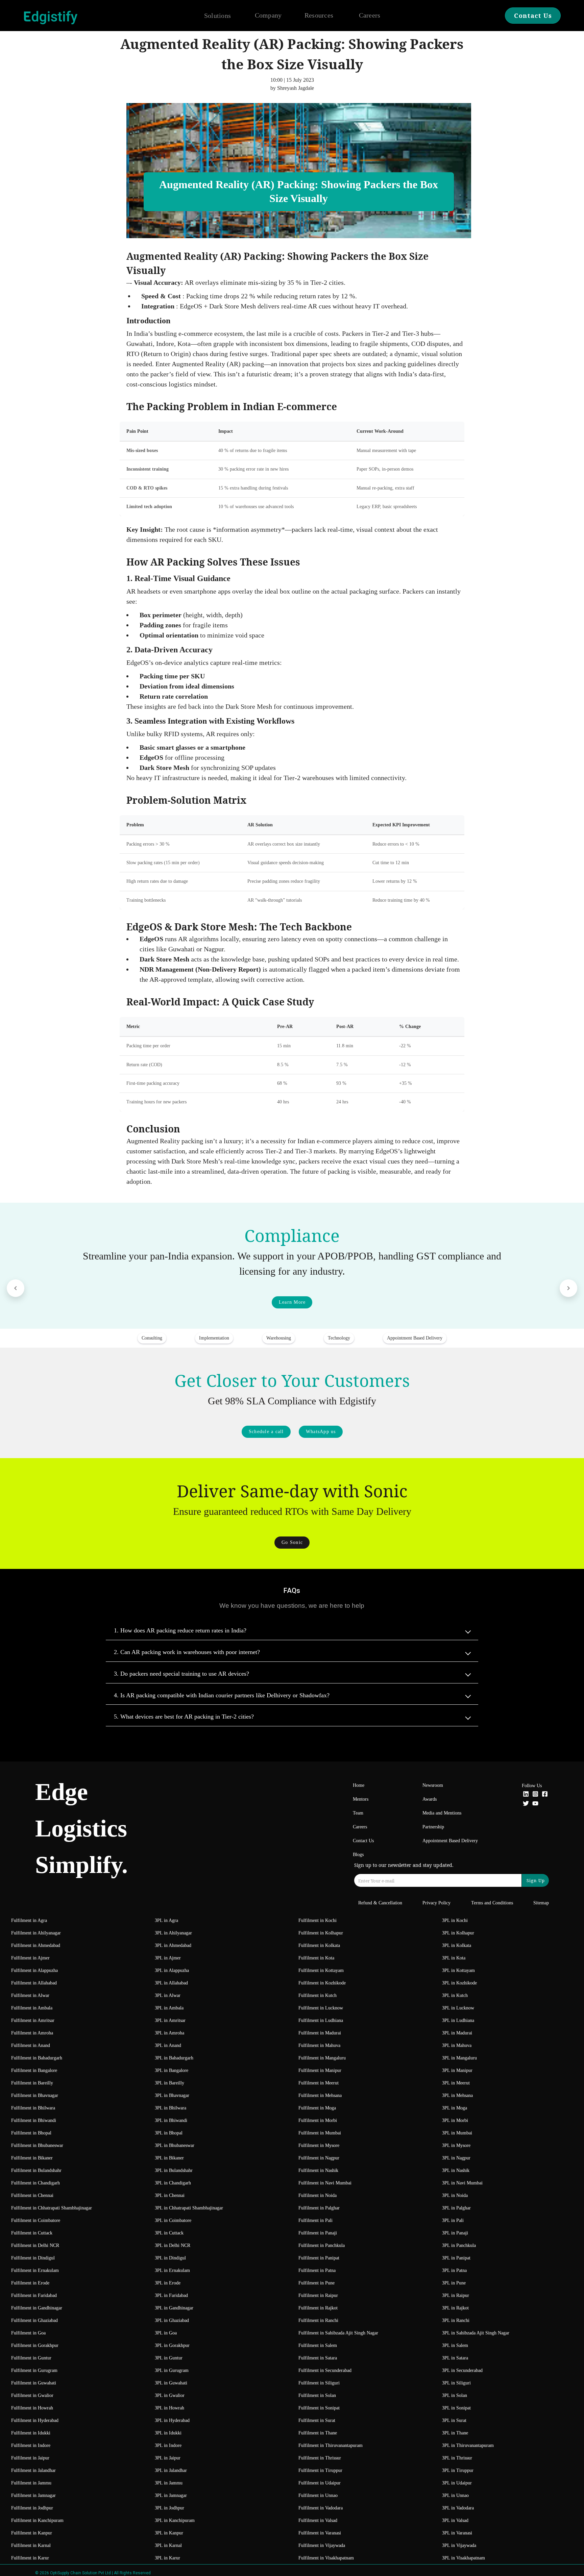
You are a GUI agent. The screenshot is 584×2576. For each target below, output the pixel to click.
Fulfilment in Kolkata (319, 1945)
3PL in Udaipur (457, 2483)
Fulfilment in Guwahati (34, 2383)
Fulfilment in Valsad (318, 2520)
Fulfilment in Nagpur (319, 2158)
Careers (370, 15)
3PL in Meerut (456, 2083)
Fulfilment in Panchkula (322, 2245)
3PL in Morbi (455, 2120)
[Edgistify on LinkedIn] (526, 1795)
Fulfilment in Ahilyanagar (36, 1933)
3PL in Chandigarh (173, 2183)
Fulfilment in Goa (28, 2333)
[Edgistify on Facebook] (545, 1795)
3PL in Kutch (455, 1995)
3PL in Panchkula (459, 2245)
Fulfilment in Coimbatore (36, 2220)
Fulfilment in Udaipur (320, 2483)
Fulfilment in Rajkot (318, 2308)
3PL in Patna (454, 2270)
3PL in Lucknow (458, 2008)
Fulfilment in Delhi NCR (35, 2245)
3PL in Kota (454, 1958)
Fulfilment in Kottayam (321, 1970)
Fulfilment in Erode (30, 2283)
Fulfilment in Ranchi (318, 2320)
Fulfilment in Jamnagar (33, 2495)
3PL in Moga (455, 2108)
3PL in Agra (166, 1920)
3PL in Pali (453, 2220)
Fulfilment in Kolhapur (321, 1933)
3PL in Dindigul (170, 2258)
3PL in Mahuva (457, 2045)
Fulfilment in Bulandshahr (36, 2170)
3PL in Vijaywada (459, 2545)
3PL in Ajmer (168, 1958)
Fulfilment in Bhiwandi (34, 2120)
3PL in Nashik (456, 2170)
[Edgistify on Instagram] (535, 1795)
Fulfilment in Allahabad (34, 1983)
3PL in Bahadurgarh (174, 2058)
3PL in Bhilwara (171, 2108)
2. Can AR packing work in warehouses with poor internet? (187, 1652)
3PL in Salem (455, 2345)
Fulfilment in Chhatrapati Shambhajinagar (52, 2208)
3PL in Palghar (456, 2208)
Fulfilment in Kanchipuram (37, 2520)
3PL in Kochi (455, 1920)
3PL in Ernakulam (172, 2270)
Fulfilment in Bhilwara (33, 2108)
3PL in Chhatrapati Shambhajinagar (189, 2208)
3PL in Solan (455, 2395)
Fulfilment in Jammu (31, 2483)
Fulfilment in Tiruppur (320, 2470)
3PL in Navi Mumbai (462, 2183)
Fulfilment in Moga (317, 2108)
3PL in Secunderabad (462, 2370)
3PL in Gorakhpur (172, 2345)
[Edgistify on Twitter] (526, 1804)
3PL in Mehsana (457, 2095)
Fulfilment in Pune (317, 2283)
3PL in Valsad (455, 2520)
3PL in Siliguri (456, 2383)
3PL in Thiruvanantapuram (468, 2445)
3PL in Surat (454, 2420)
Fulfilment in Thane (318, 2433)
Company (268, 15)
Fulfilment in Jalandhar (33, 2470)
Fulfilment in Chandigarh (35, 2183)
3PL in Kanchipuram (175, 2520)
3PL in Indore (168, 2445)
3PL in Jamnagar (171, 2495)
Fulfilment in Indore (31, 2445)
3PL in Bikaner (169, 2158)
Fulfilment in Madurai (320, 2033)
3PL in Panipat (456, 2258)
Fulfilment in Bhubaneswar (37, 2145)
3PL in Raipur (456, 2295)
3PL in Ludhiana (458, 2020)
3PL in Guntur (169, 2358)
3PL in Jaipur (168, 2458)
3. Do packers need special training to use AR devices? (181, 1674)
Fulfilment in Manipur (320, 2070)
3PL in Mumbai (457, 2133)
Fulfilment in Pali (315, 2220)
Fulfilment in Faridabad (34, 2295)
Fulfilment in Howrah (32, 2408)
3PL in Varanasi (457, 2533)
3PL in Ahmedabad (173, 1945)
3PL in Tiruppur (458, 2470)
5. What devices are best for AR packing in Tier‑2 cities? (184, 1717)
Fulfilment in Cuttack (32, 2233)
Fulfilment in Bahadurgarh (37, 2058)
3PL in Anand (168, 2045)
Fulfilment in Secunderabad (325, 2370)
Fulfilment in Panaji (318, 2233)
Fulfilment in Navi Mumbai (325, 2183)
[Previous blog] (16, 1288)
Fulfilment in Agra (29, 1920)
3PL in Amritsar (170, 2020)
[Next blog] (568, 1288)
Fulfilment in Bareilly (32, 2083)
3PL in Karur (167, 2558)
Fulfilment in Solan (317, 2395)
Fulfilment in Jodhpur (32, 2508)
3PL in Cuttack (169, 2233)
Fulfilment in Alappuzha (34, 1970)
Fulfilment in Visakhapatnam (326, 2558)
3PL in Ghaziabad (172, 2320)
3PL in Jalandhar (171, 2470)
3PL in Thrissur (457, 2458)
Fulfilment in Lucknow (321, 2008)
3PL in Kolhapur (458, 1933)
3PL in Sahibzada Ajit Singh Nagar (476, 2333)
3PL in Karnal (168, 2545)
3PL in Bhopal (169, 2133)
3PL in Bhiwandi (171, 2120)
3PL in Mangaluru (459, 2058)
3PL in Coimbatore (173, 2220)
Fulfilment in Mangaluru (322, 2058)
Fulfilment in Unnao (318, 2495)
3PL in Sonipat (456, 2408)
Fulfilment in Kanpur (32, 2533)
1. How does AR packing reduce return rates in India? (180, 1630)
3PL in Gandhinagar (174, 2308)
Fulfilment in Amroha (32, 2033)
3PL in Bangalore (172, 2070)
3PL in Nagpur (456, 2158)
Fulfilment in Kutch (318, 1995)
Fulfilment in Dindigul (33, 2258)
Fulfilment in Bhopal (31, 2133)
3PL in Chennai (170, 2195)
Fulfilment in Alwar (30, 1995)
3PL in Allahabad (171, 1983)
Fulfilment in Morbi (318, 2120)
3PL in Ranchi (456, 2320)
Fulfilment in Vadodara (321, 2508)
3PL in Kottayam (458, 1970)
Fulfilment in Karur (30, 2558)
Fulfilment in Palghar (319, 2208)
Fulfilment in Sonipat (319, 2408)
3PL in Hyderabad (172, 2420)
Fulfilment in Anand (31, 2045)
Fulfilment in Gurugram (34, 2370)
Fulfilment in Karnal (31, 2545)
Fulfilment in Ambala (32, 2008)
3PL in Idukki (168, 2433)
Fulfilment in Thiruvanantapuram (331, 2445)
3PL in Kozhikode (459, 1983)
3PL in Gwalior (170, 2395)
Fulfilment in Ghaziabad (34, 2320)
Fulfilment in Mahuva (319, 2045)
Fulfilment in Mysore (319, 2145)
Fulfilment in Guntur (31, 2358)
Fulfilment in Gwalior (32, 2395)
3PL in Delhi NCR (173, 2245)
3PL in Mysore (456, 2145)
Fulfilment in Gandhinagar (37, 2308)
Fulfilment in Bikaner (32, 2158)
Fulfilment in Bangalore (34, 2070)
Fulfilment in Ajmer (30, 1958)
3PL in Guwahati (171, 2383)
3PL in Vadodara (458, 2508)
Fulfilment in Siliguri (319, 2383)
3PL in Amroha (169, 2033)
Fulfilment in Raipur (318, 2295)
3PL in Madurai (457, 2033)
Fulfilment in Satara (318, 2358)
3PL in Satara (455, 2358)
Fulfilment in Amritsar (33, 2020)
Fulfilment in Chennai (32, 2195)
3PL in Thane (455, 2433)
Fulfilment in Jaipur (30, 2458)
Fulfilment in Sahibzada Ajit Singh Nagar (338, 2333)
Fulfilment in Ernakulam (35, 2270)
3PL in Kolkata (457, 1945)
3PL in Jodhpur (169, 2508)
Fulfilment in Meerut (319, 2083)
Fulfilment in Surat (317, 2420)
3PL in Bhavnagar (172, 2095)
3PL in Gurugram (172, 2370)
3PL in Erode (168, 2283)
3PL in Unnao (455, 2495)
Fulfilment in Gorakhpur (35, 2345)
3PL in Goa (166, 2333)
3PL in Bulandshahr (174, 2170)
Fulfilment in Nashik (318, 2170)
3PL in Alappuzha (172, 1970)
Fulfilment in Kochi (318, 1920)
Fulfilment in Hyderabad (35, 2420)
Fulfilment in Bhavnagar (35, 2095)
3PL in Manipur (457, 2070)
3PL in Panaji (455, 2233)
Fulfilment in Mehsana (320, 2095)
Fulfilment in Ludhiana (321, 2020)
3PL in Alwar (168, 1995)
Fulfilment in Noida (318, 2195)
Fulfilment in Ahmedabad (36, 1945)
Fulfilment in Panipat (319, 2258)
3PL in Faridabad (171, 2295)
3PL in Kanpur (169, 2533)
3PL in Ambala (169, 2008)
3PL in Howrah (169, 2408)
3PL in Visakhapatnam (464, 2558)
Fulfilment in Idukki (31, 2433)
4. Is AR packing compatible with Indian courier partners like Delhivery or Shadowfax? (222, 1695)
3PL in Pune (454, 2283)
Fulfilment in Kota (316, 1958)
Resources (319, 15)
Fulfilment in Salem (318, 2345)
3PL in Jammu (169, 2483)
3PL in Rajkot (455, 2308)
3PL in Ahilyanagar (173, 1933)
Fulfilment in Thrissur (320, 2458)
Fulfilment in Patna (317, 2270)
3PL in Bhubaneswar (175, 2145)
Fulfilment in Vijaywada (322, 2545)
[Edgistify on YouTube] (535, 1804)
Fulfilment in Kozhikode (322, 1983)
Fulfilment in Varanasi (320, 2533)
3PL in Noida (455, 2195)
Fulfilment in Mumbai (320, 2133)
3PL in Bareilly (169, 2083)
